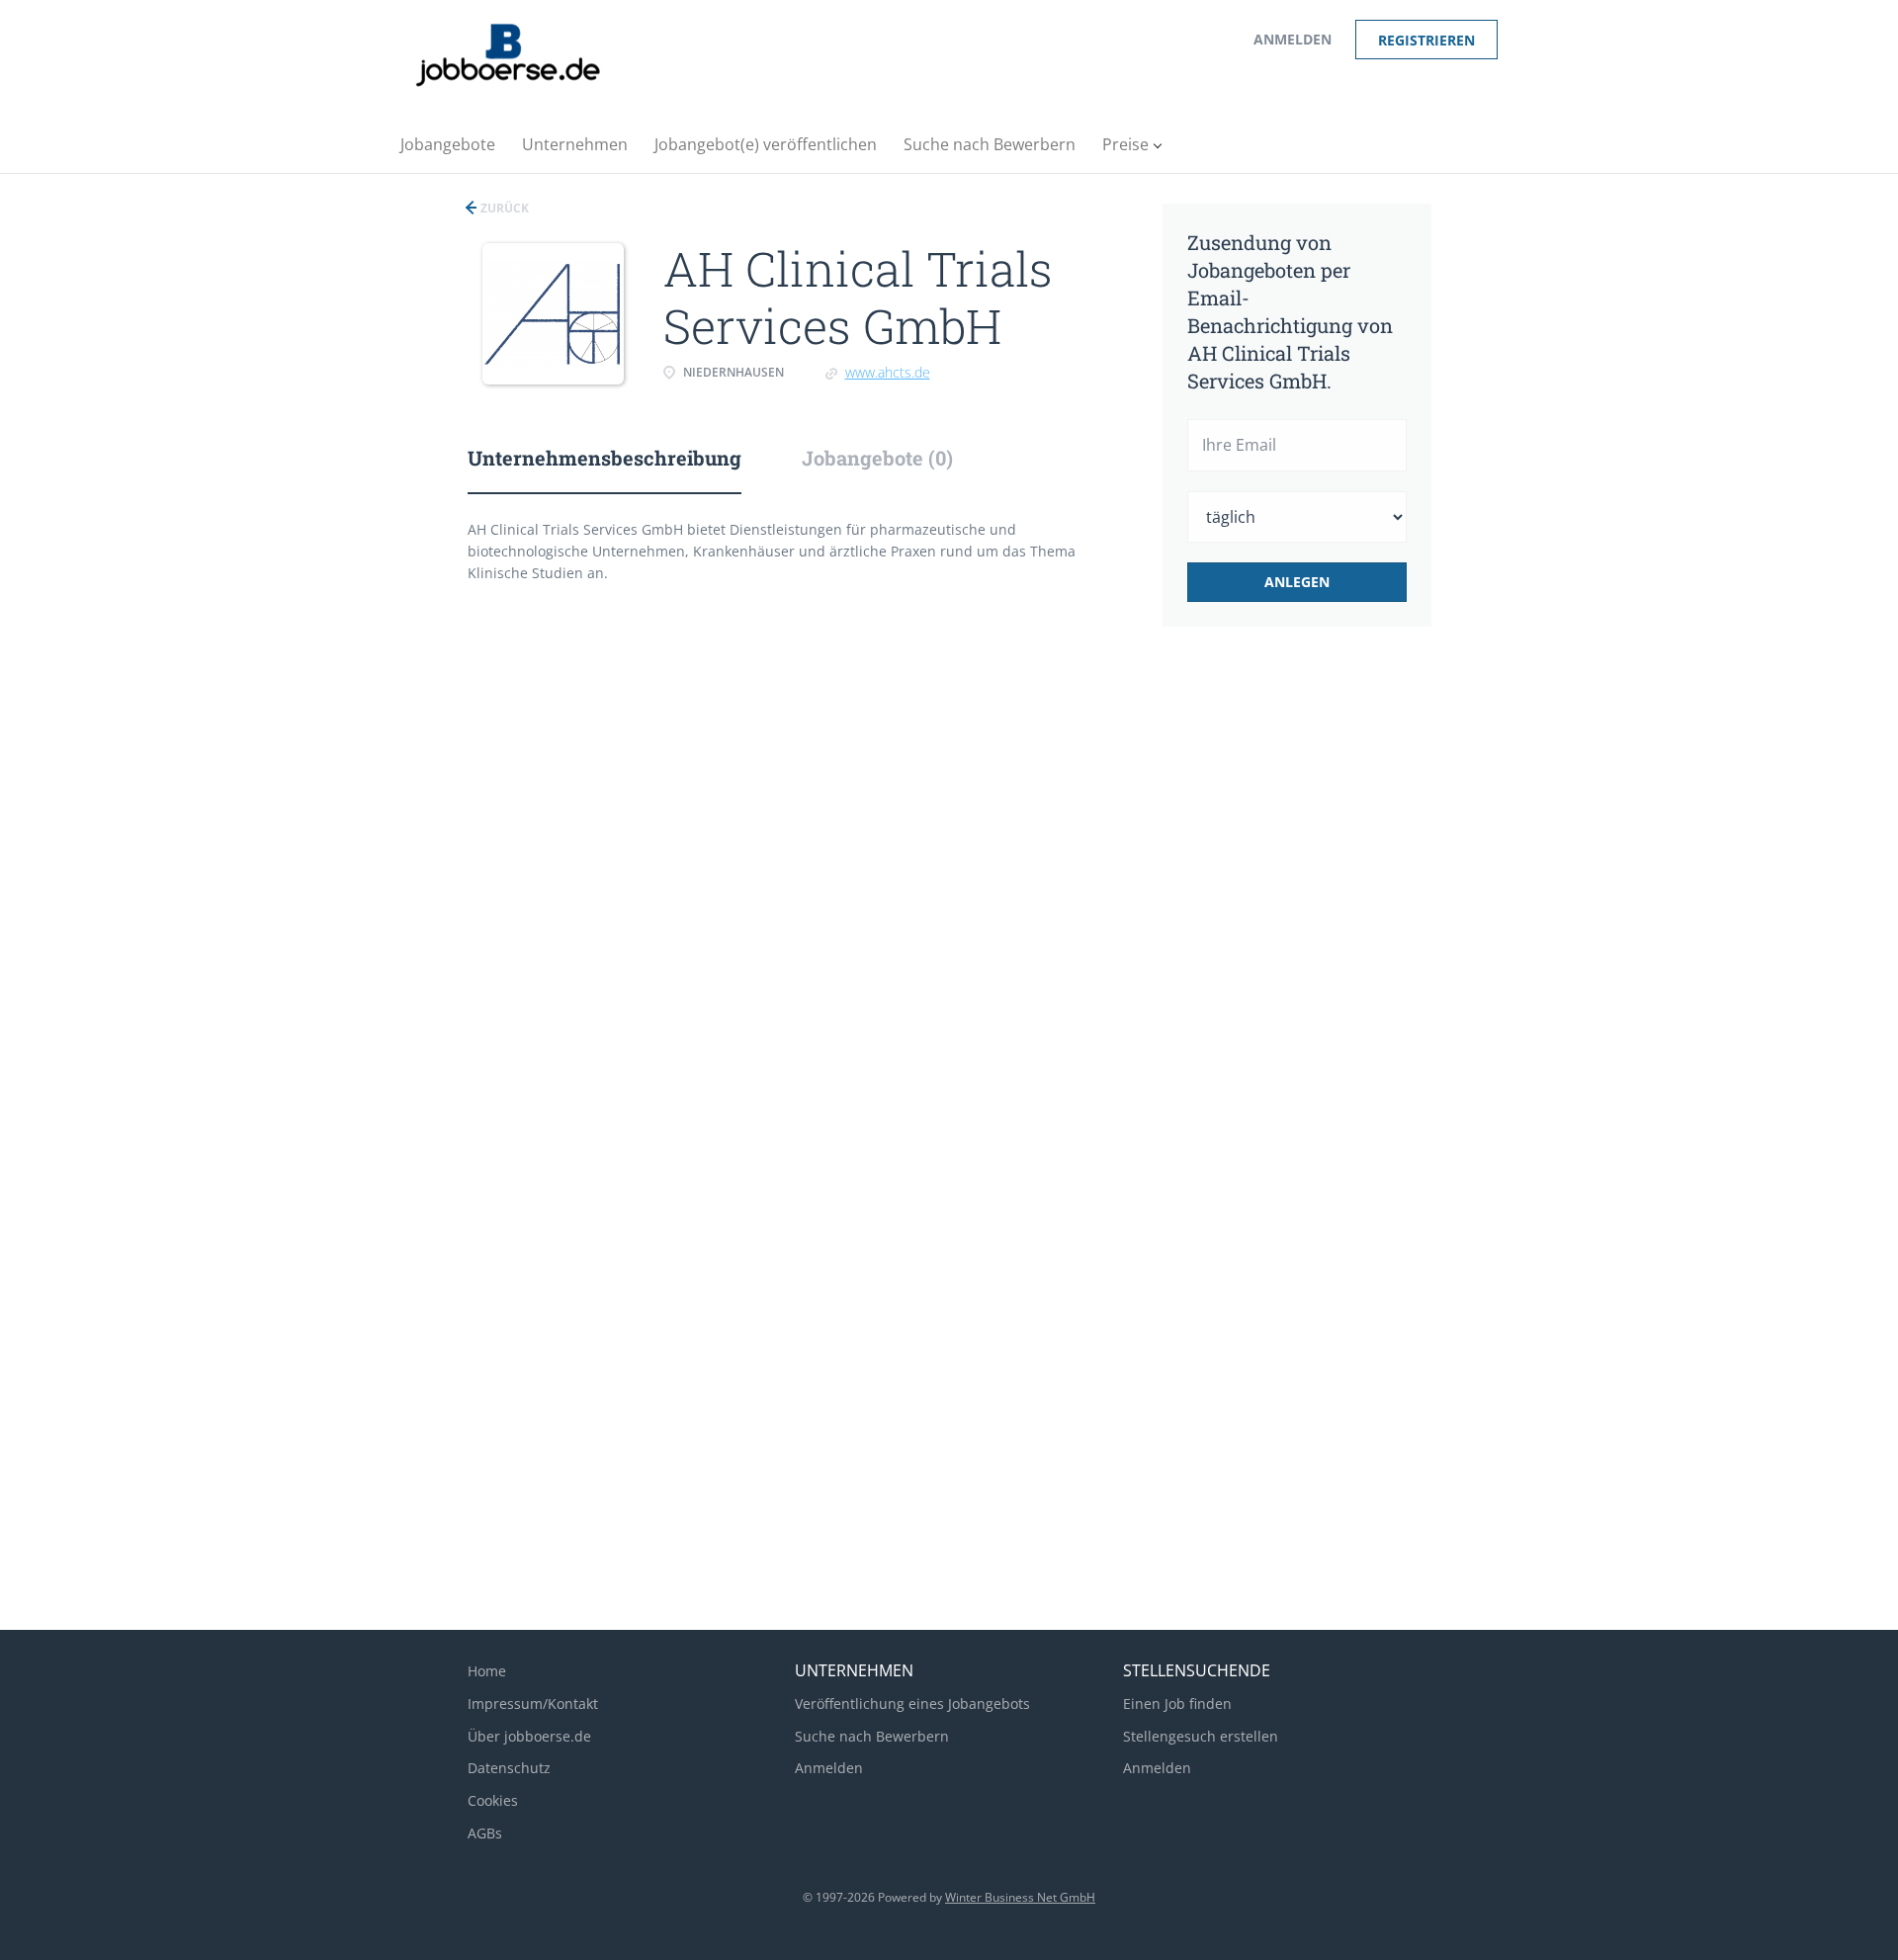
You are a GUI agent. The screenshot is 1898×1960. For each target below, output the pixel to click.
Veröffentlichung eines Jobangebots (912, 1704)
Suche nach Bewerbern (872, 1736)
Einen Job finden (1177, 1704)
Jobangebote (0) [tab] (877, 458)
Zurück (503, 208)
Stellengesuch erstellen (1201, 1736)
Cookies (493, 1800)
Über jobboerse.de (529, 1736)
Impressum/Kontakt (533, 1704)
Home (487, 1671)
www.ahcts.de (888, 372)
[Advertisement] (1328, 973)
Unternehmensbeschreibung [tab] (604, 458)
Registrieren (1426, 40)
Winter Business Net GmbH (1020, 1897)
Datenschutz (509, 1768)
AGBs (485, 1833)
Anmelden (1293, 39)
